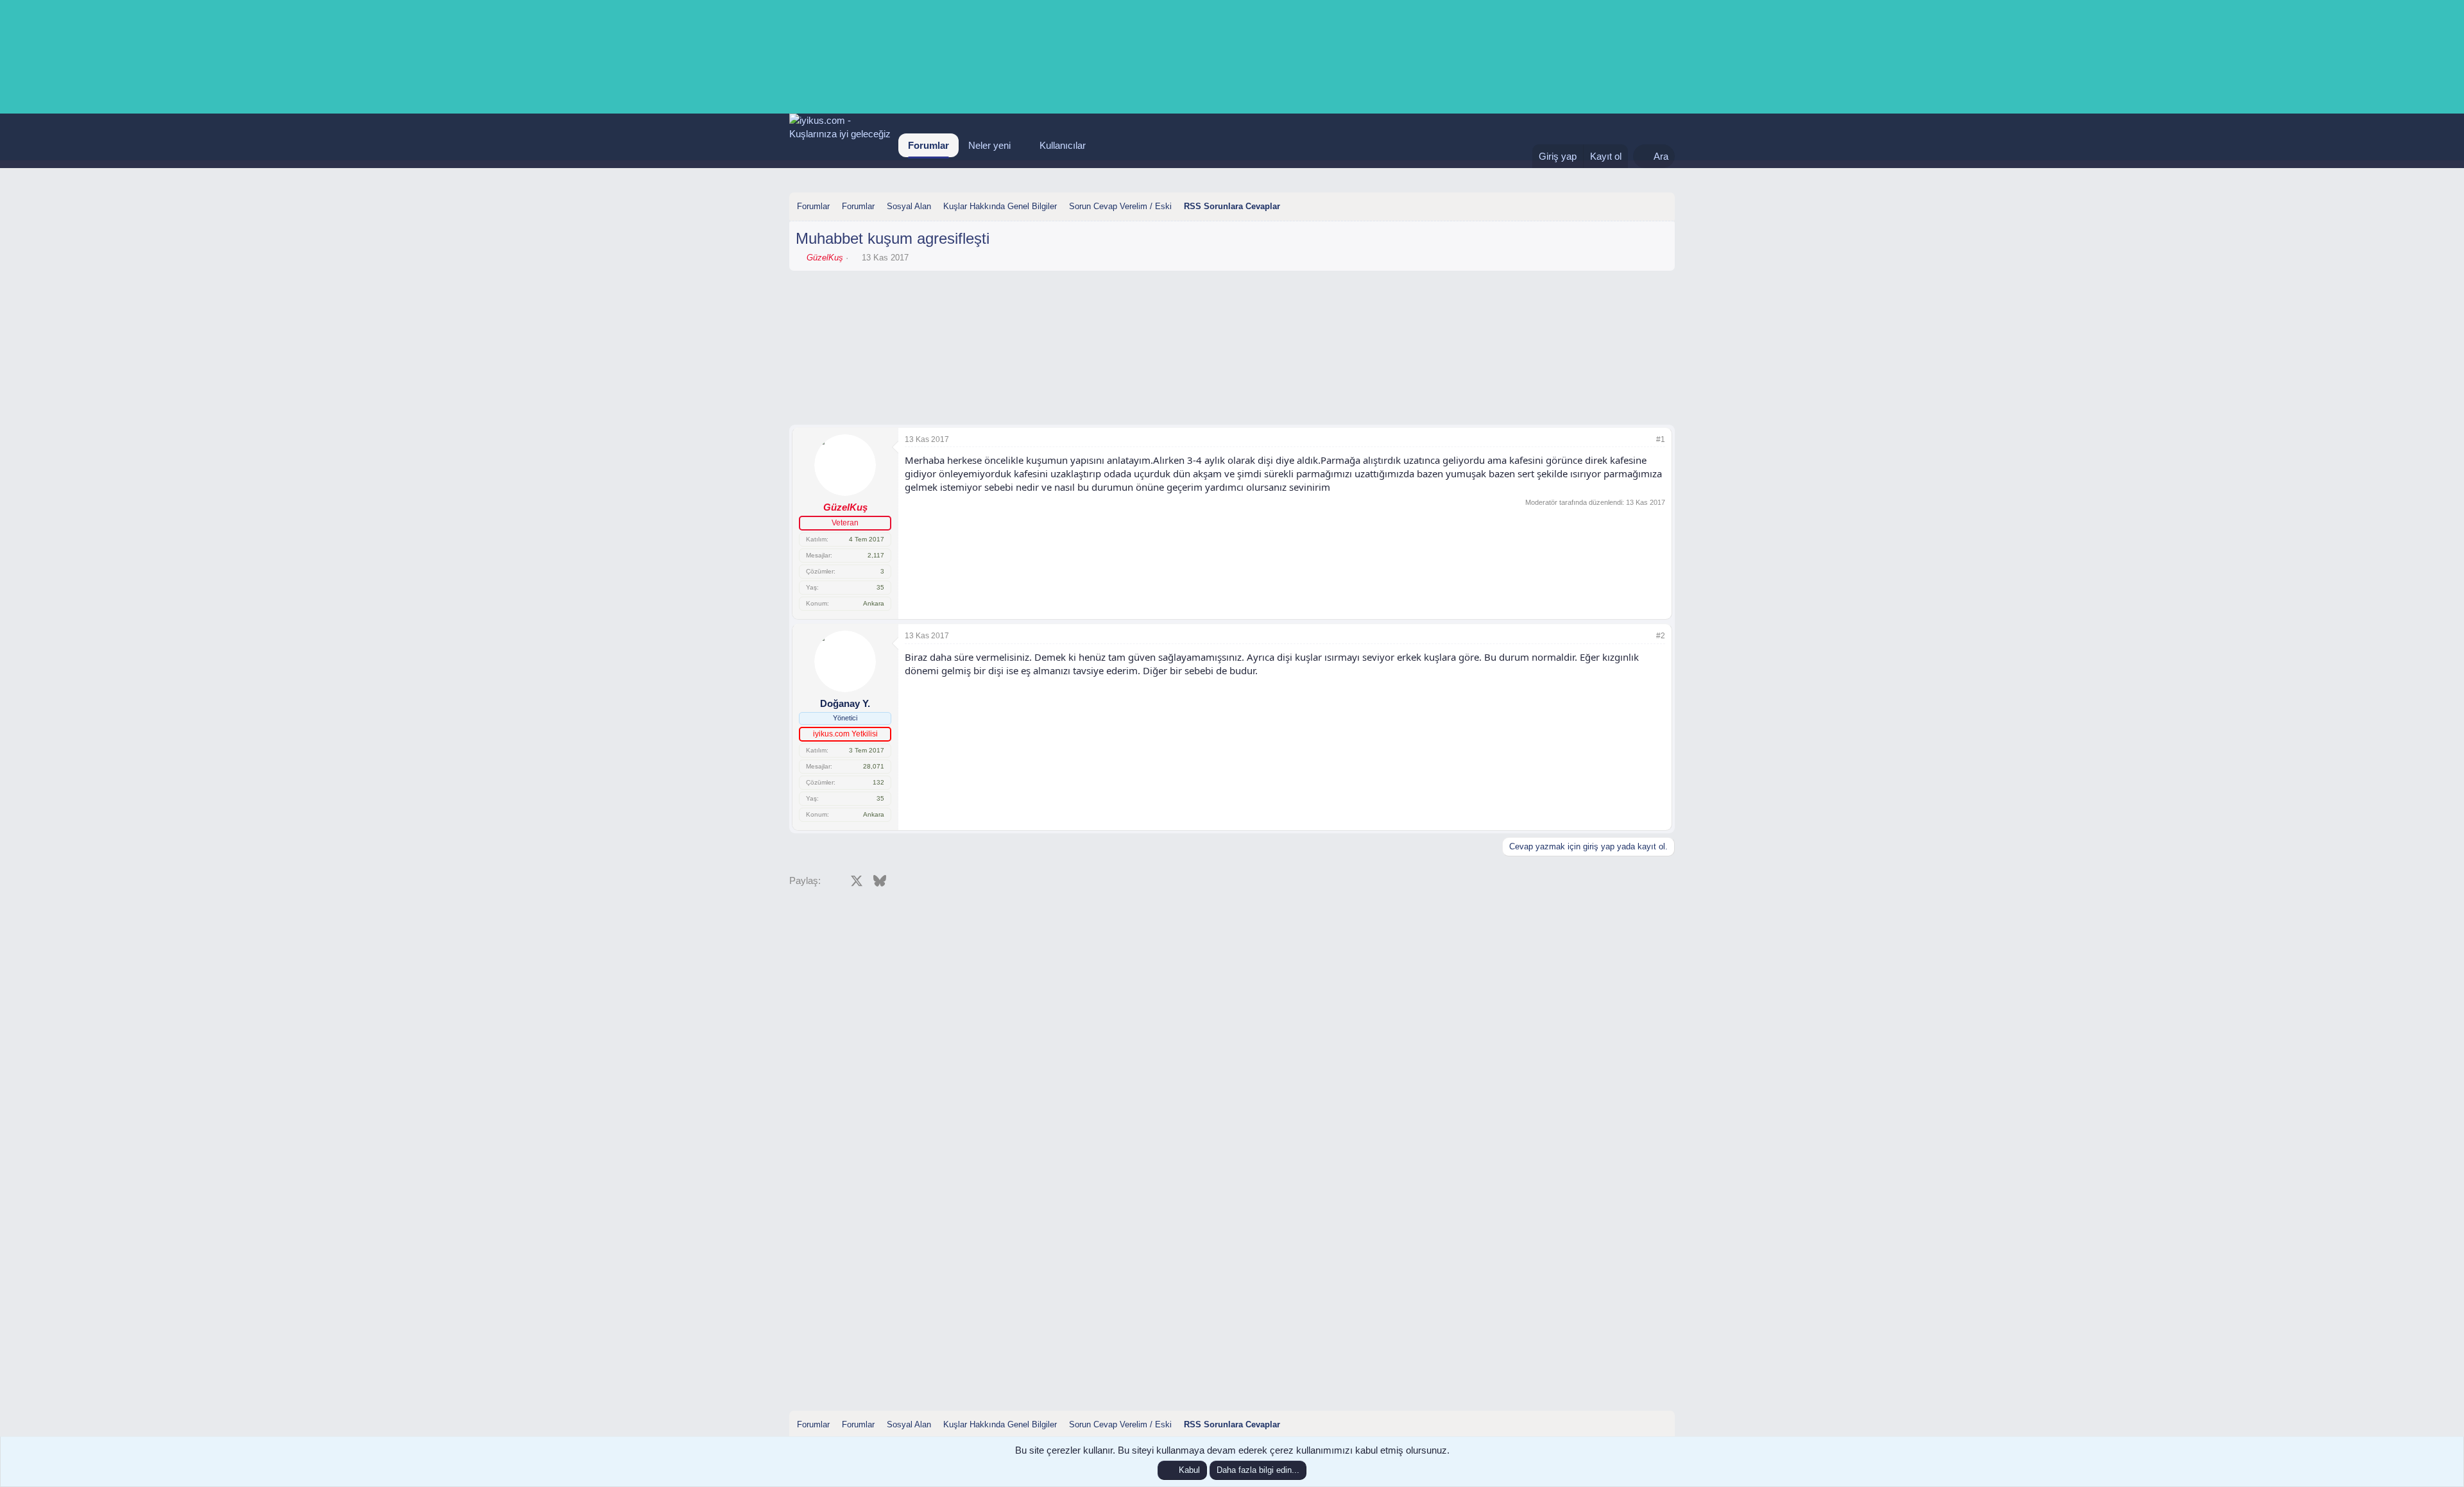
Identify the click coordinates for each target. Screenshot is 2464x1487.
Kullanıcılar (1063, 145)
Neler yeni (989, 145)
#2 (1661, 636)
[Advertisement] (1232, 312)
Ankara (874, 603)
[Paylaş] (1643, 440)
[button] (1021, 145)
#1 (1661, 439)
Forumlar (928, 145)
